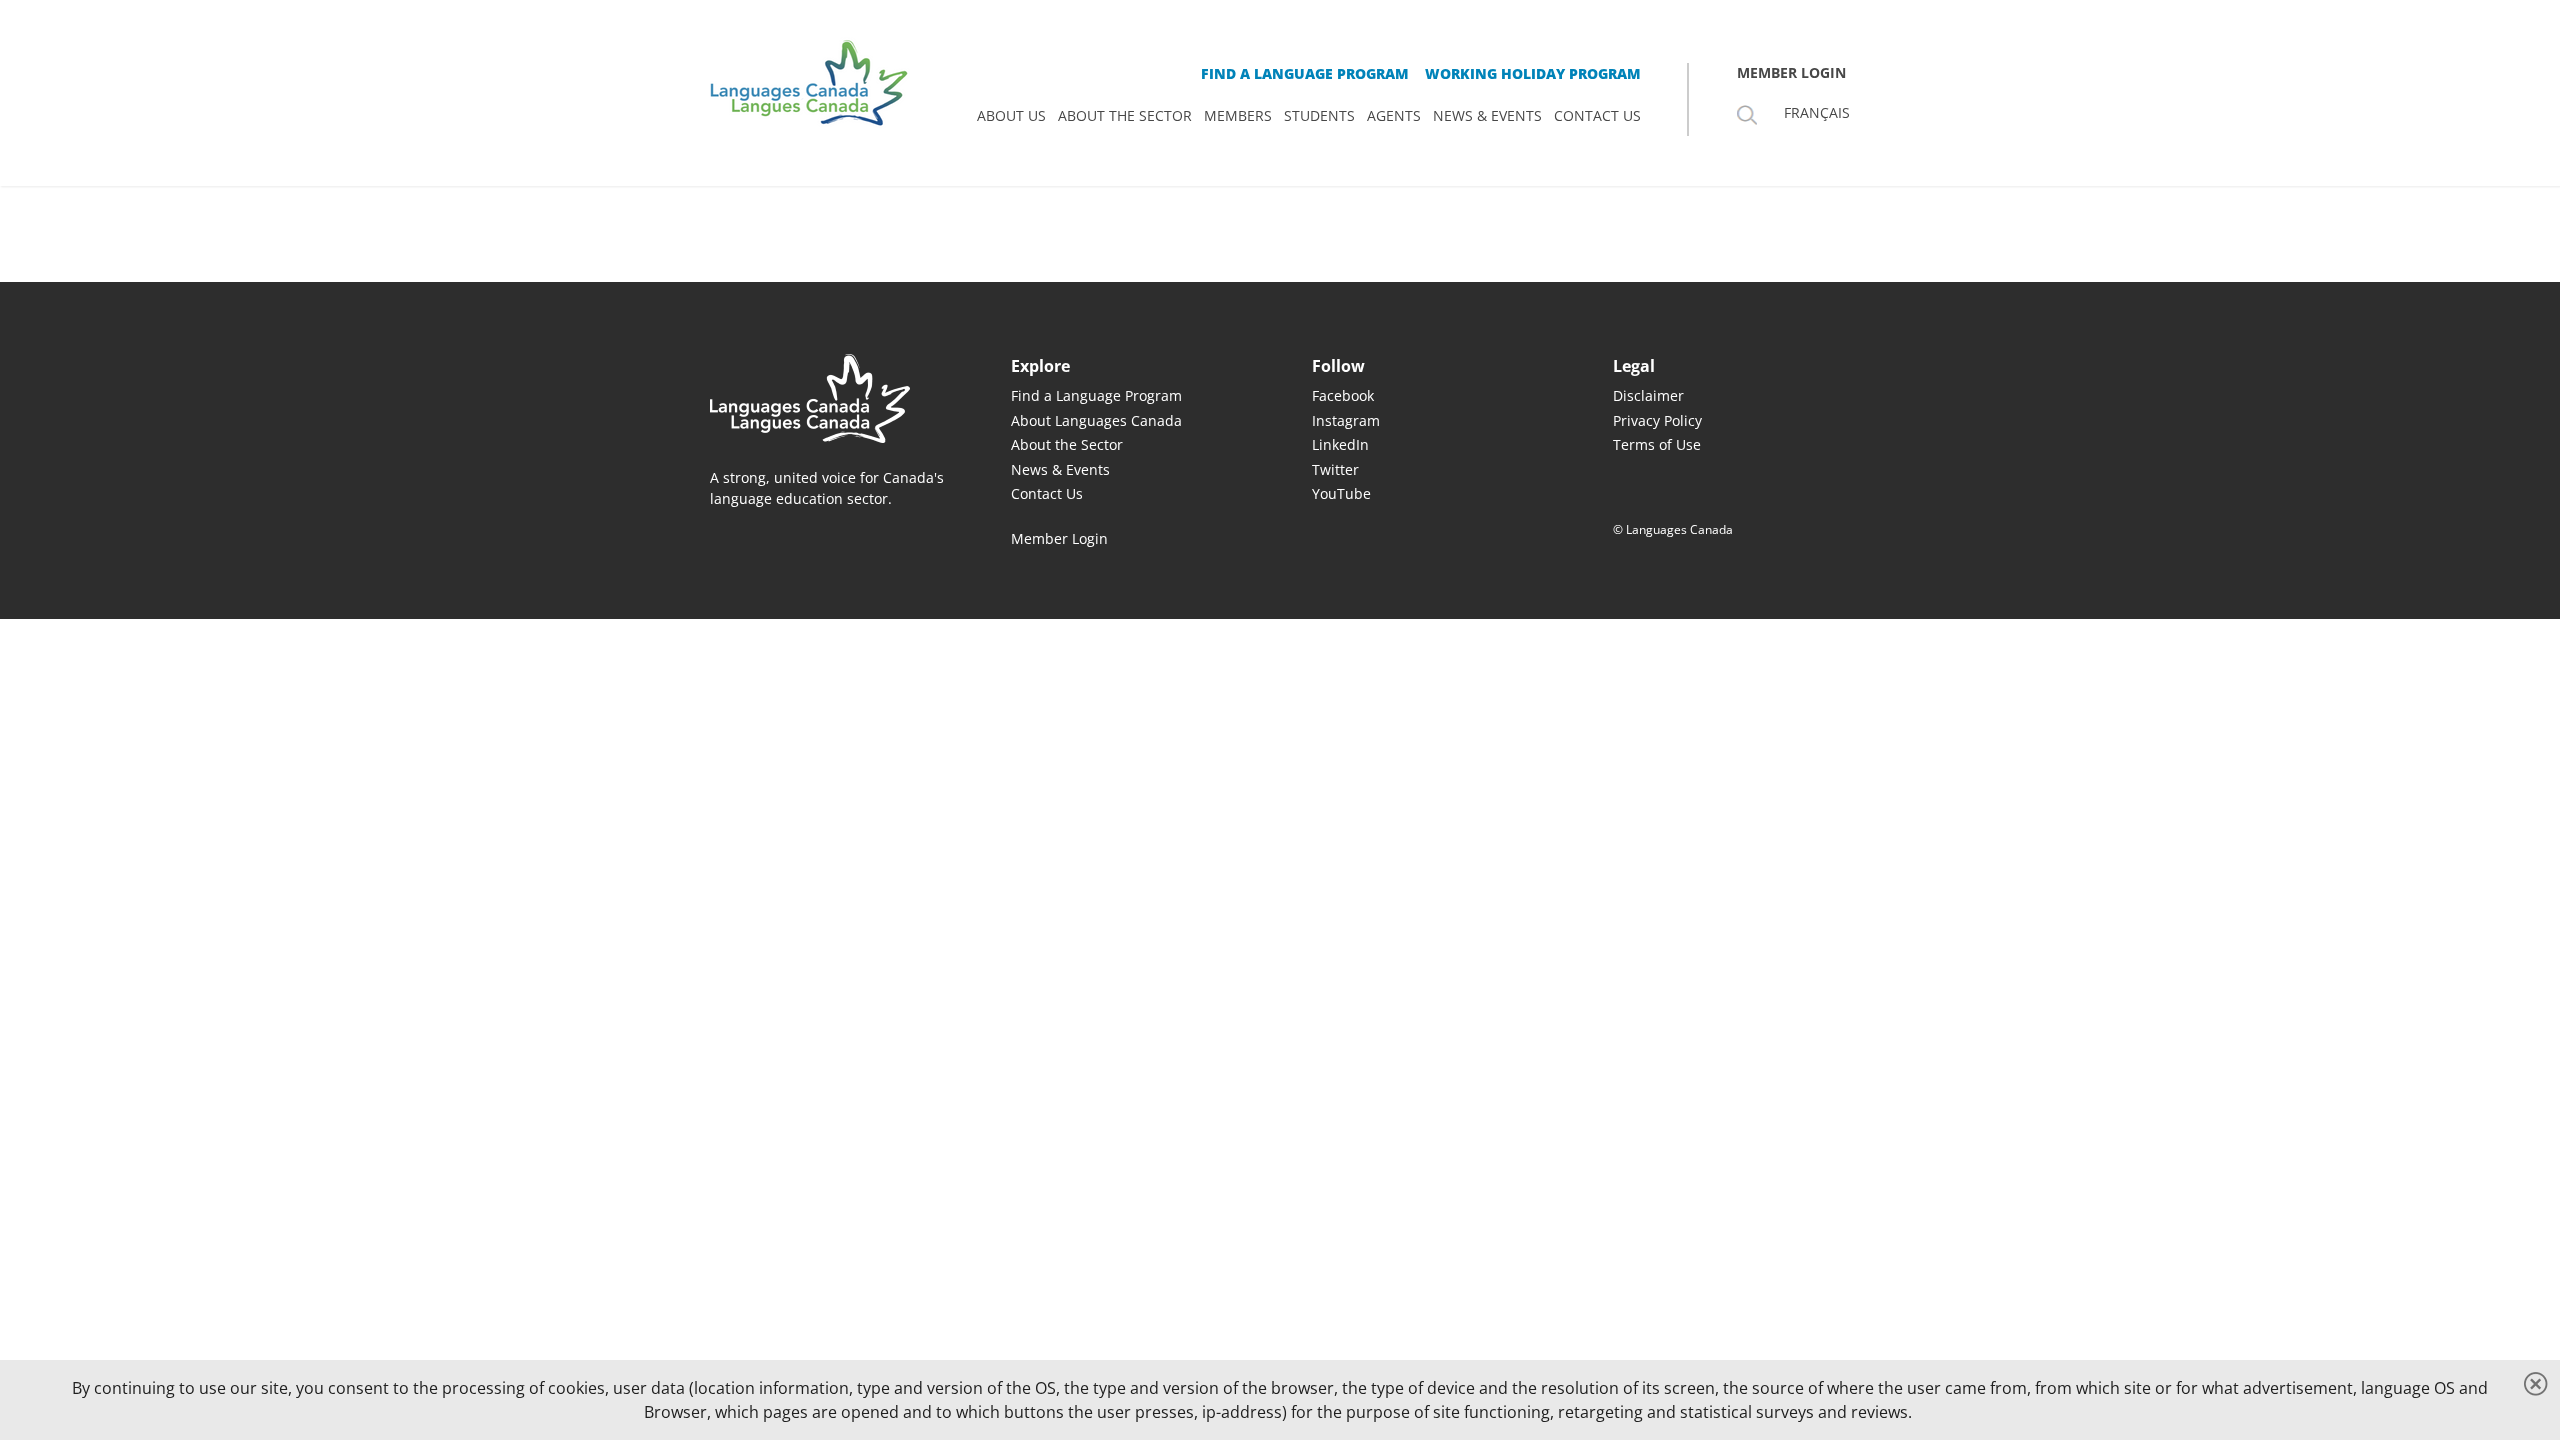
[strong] (1011, 116)
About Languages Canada (1096, 420)
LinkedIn (1340, 444)
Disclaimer (1648, 395)
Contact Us (1047, 493)
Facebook (1343, 395)
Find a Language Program (1096, 395)
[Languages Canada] (828, 398)
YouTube (1341, 493)
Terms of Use (1657, 444)
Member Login (1059, 539)
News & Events (1060, 469)
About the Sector (1067, 444)
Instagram (1346, 420)
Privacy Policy (1657, 420)
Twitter (1335, 469)
